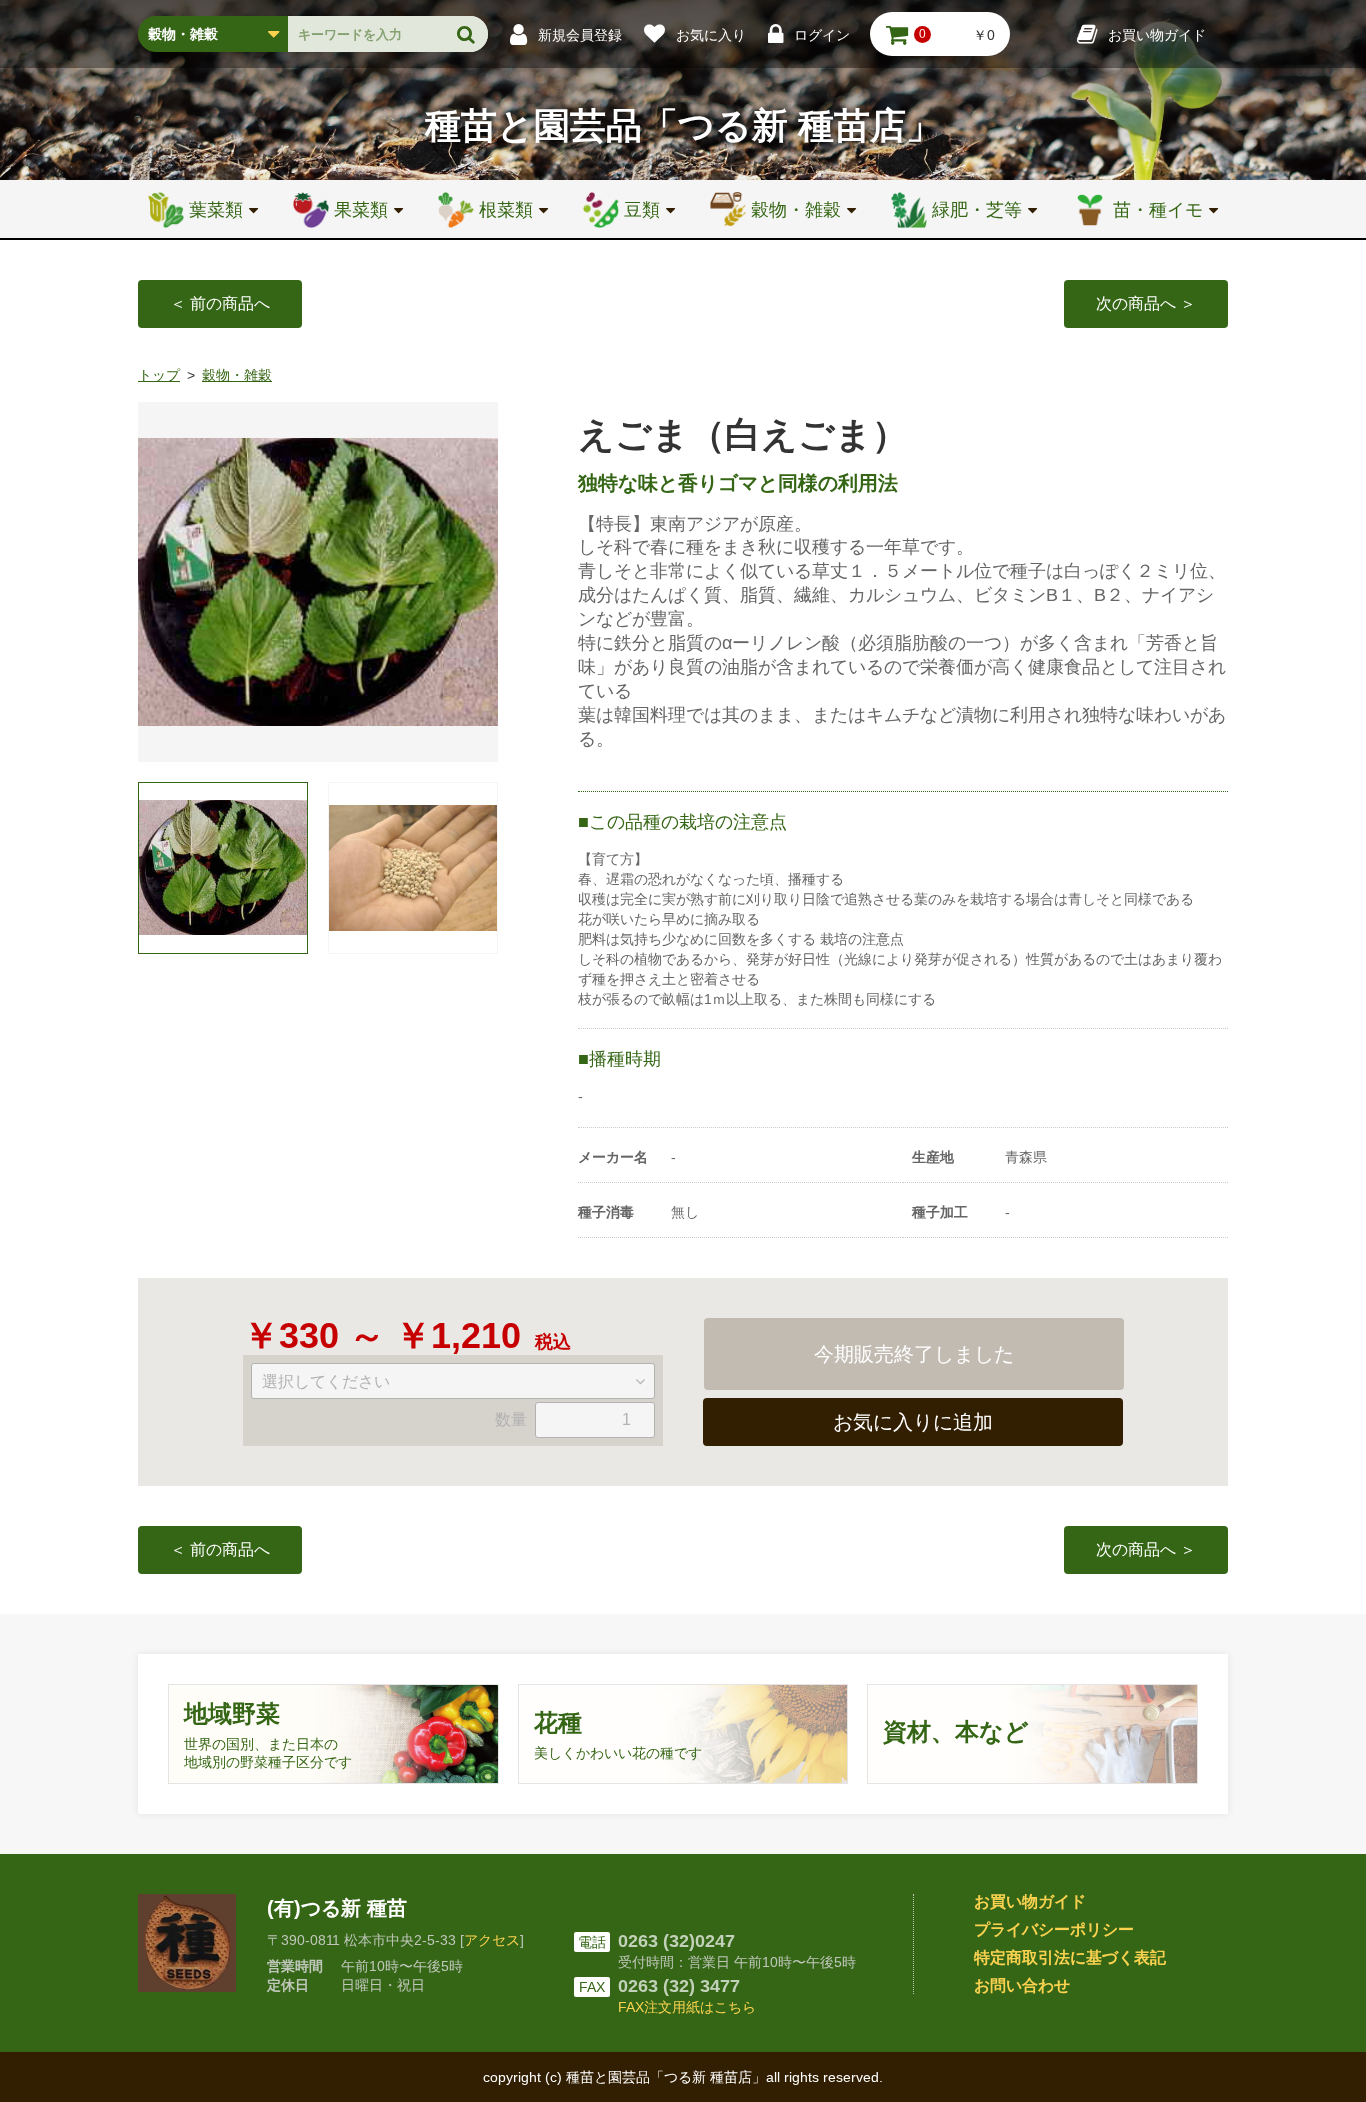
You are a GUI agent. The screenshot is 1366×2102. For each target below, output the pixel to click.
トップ (159, 375)
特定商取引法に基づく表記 (1070, 1957)
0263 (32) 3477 (679, 1986)
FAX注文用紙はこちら (687, 2007)
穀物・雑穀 (237, 375)
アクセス (492, 1940)
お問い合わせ (1022, 1985)
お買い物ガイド (1030, 1901)
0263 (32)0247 (676, 1941)
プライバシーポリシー (1054, 1929)
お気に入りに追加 (913, 1422)
